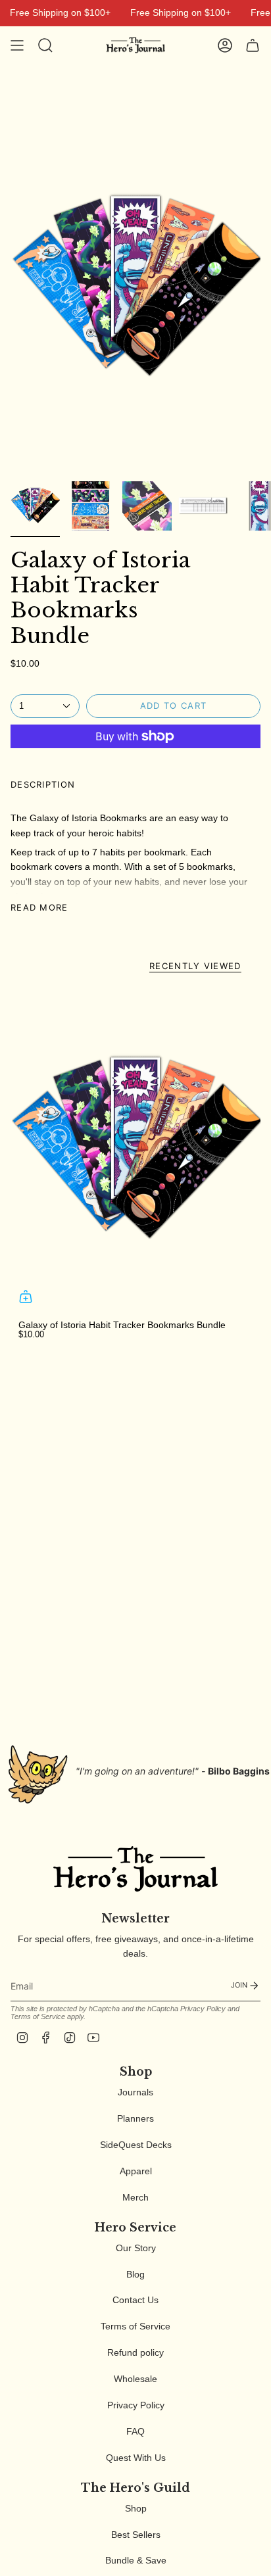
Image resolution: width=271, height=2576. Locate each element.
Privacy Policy (203, 2009)
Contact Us (135, 2300)
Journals (135, 2092)
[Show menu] (17, 45)
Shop (136, 2508)
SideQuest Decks (136, 2145)
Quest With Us (136, 2458)
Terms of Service (38, 2016)
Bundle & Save (136, 2560)
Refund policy (135, 2352)
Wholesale (135, 2379)
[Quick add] (26, 1297)
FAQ (135, 2431)
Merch (135, 2197)
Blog (135, 2274)
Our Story (136, 2248)
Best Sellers (136, 2535)
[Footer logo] (135, 1869)
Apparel (136, 2171)
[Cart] (253, 45)
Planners (135, 2118)
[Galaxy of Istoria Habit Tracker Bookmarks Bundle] (135, 1149)
